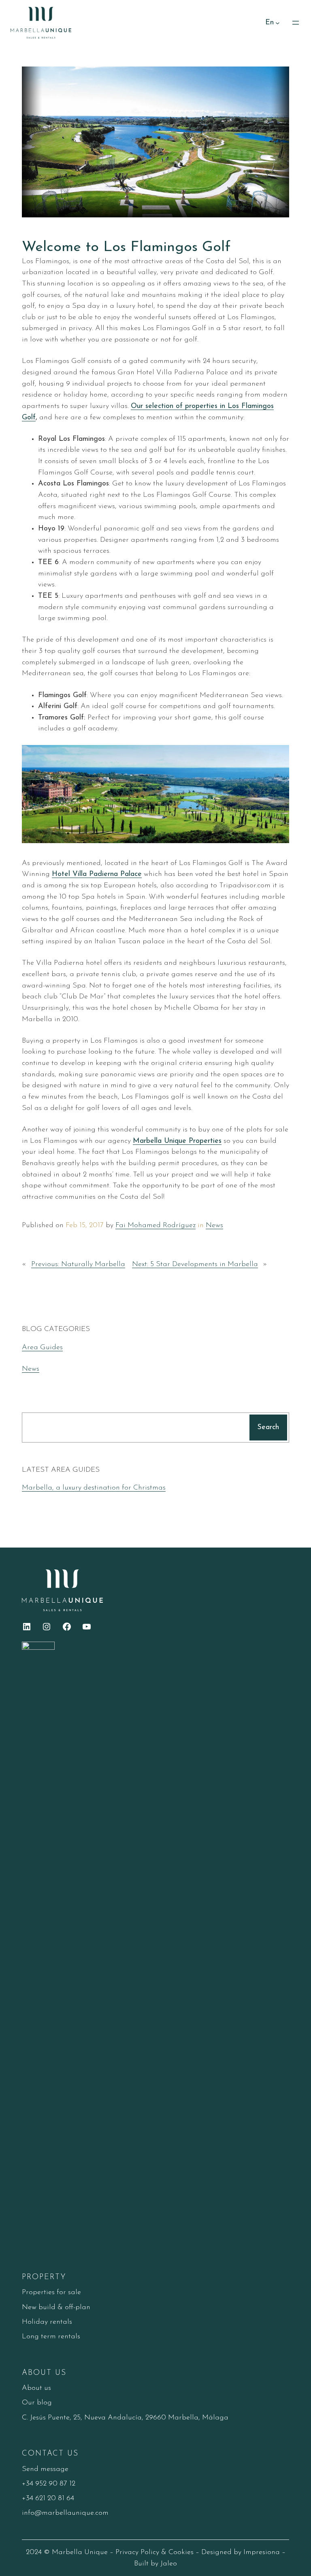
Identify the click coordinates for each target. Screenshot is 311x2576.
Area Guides (42, 1347)
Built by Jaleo (155, 2564)
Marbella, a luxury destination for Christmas (94, 1488)
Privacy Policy (137, 2552)
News (214, 1225)
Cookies (181, 2552)
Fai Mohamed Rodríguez (155, 1225)
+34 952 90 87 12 (49, 2484)
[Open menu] (296, 23)
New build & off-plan (56, 2307)
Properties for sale (51, 2292)
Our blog (37, 2403)
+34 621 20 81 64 (48, 2498)
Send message (45, 2469)
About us (36, 2388)
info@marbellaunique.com (65, 2513)
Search (268, 1427)
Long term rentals (51, 2337)
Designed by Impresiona (241, 2552)
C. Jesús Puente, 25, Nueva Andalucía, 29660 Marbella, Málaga (125, 2418)
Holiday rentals (47, 2322)
